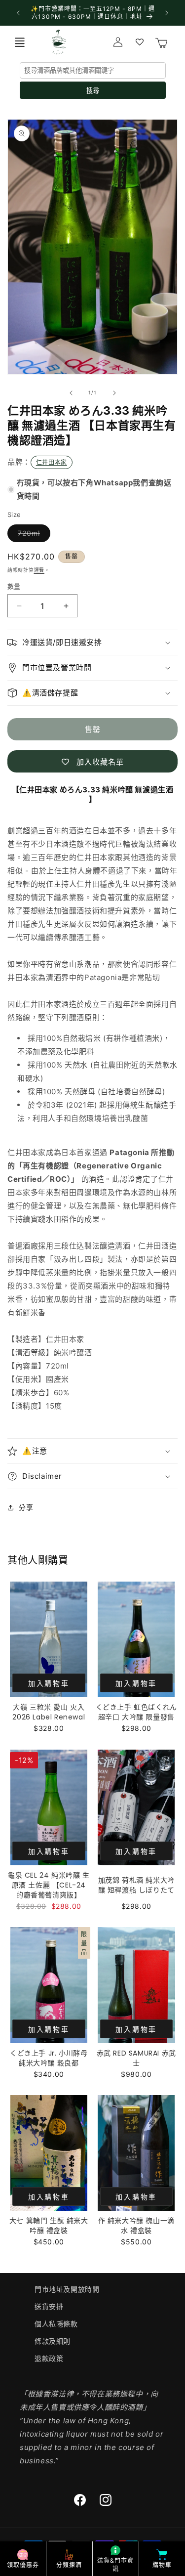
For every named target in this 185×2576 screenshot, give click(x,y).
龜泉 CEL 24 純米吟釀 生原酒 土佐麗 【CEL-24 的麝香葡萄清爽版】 (49, 1885)
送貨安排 (49, 2306)
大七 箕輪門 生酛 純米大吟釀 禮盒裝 (49, 2226)
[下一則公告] (167, 13)
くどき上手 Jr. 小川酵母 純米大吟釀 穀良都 (49, 2058)
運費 (39, 570)
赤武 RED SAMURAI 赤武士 (136, 2058)
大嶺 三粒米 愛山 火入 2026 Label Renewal (49, 1712)
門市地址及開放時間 (67, 2289)
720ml (32, 535)
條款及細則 (53, 2341)
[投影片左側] (71, 393)
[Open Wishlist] (140, 42)
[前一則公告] (18, 13)
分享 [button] (26, 1507)
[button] (20, 42)
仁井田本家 (52, 462)
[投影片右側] (114, 393)
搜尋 (93, 91)
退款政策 (49, 2358)
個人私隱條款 (56, 2324)
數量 (14, 586)
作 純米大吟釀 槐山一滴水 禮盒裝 (136, 2226)
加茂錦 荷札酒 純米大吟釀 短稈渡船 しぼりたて (136, 1885)
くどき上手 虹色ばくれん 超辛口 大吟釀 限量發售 (136, 1712)
